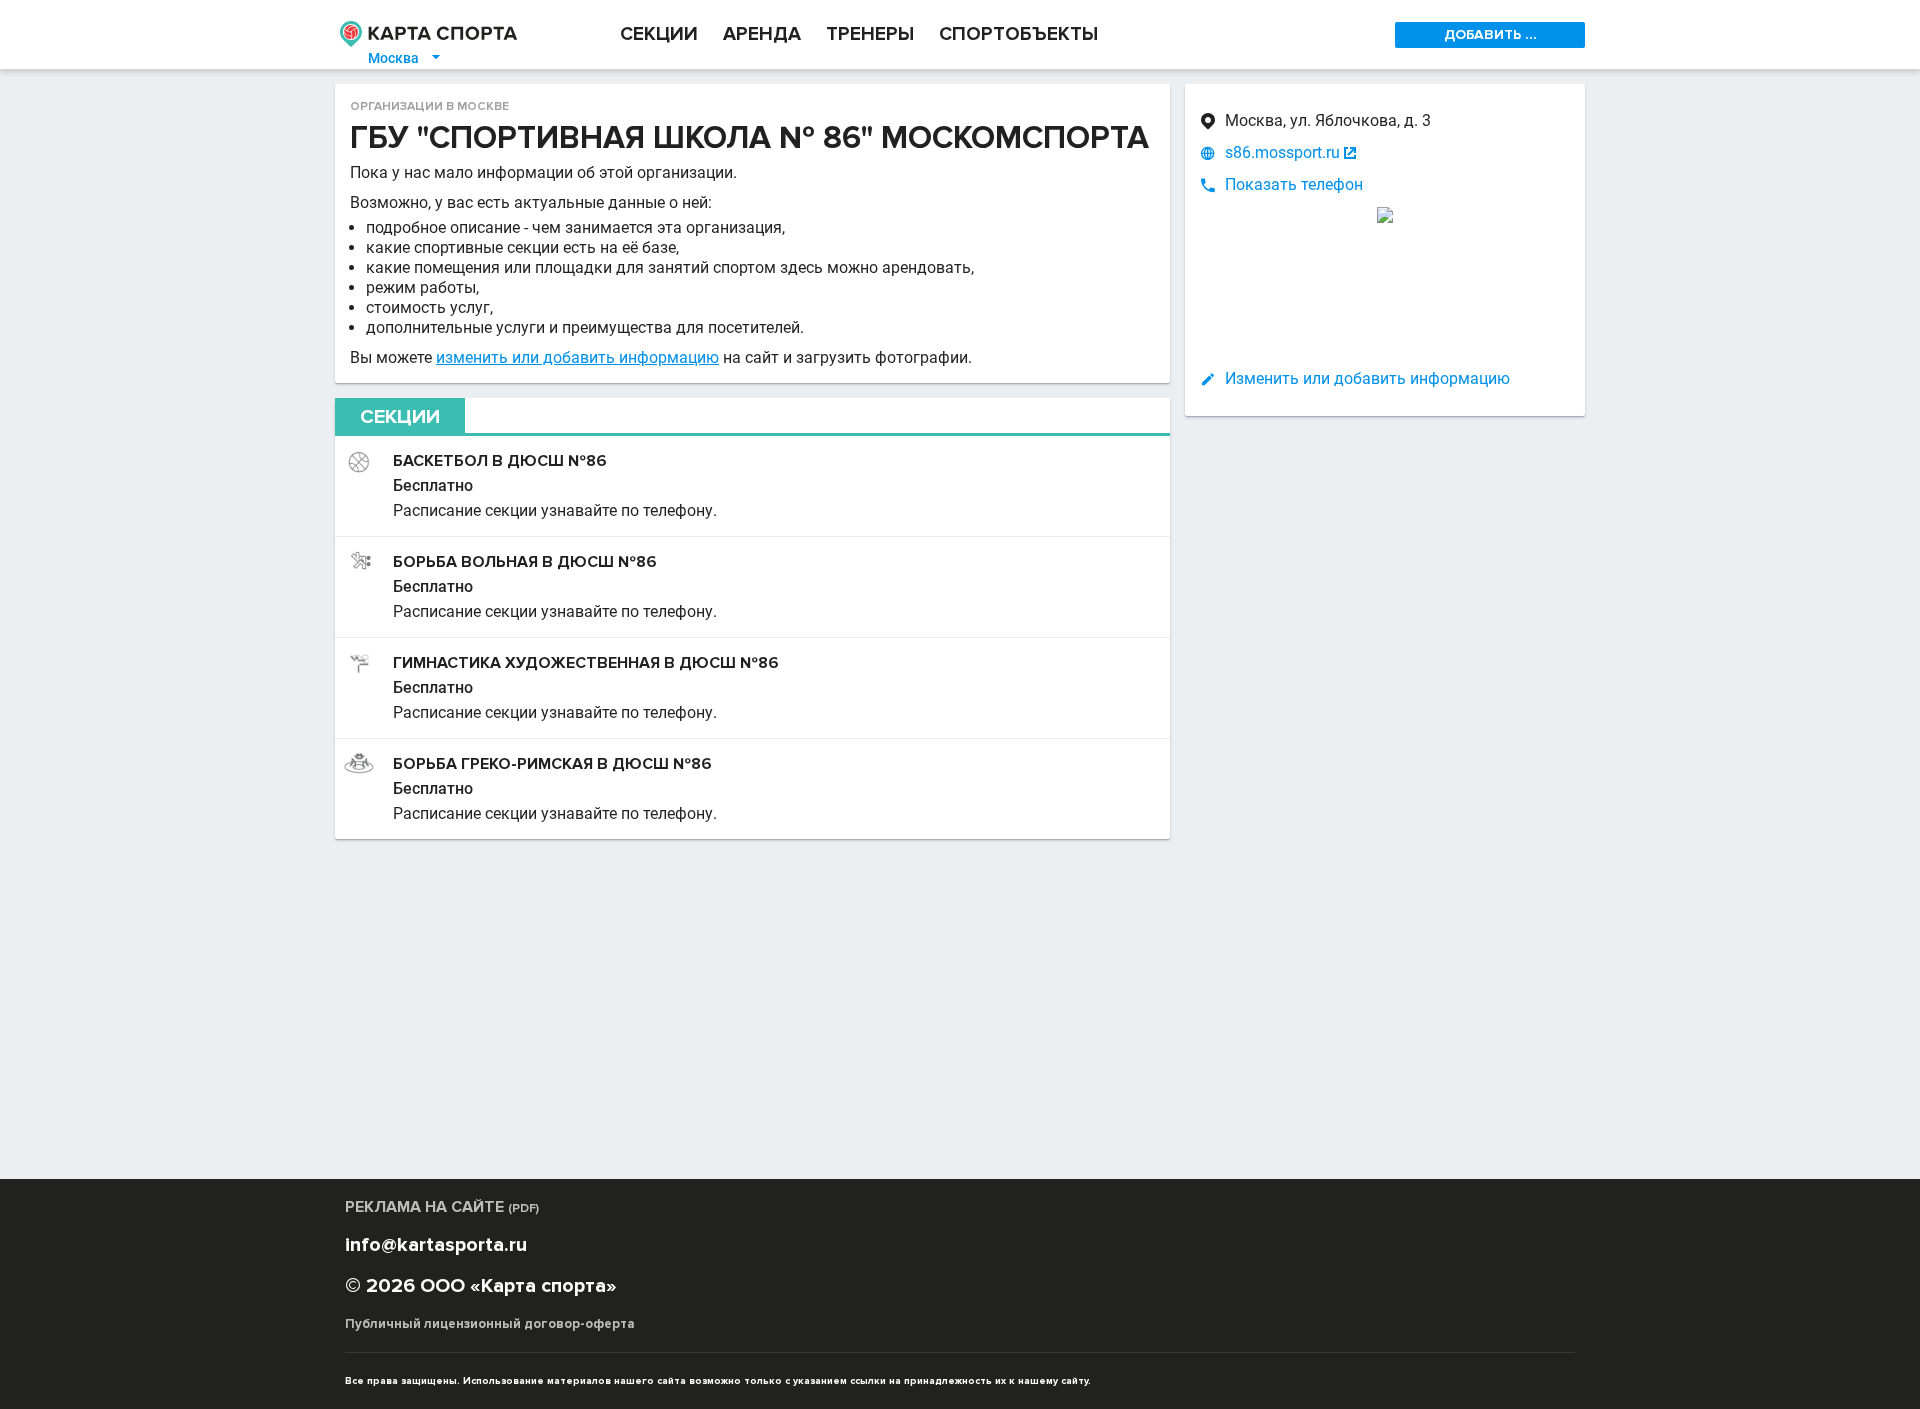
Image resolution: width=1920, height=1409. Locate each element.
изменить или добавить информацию (577, 357)
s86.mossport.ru (1282, 152)
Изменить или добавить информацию (1367, 378)
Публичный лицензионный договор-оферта (490, 1324)
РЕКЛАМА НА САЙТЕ (442, 1207)
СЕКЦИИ (659, 34)
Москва (405, 58)
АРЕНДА (762, 34)
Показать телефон (1294, 184)
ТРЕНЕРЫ (870, 34)
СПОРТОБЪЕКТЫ (1018, 34)
